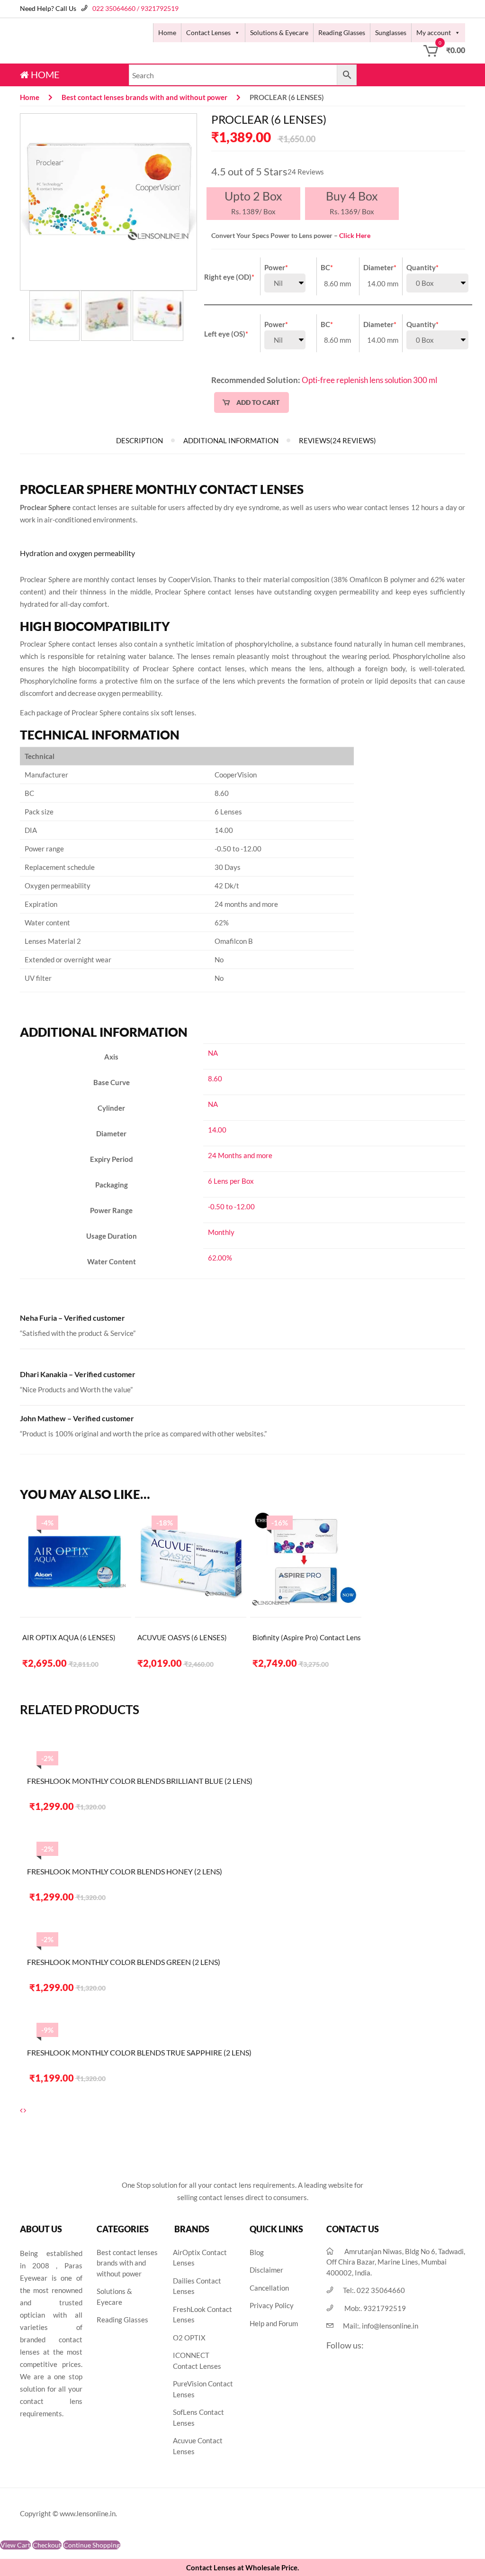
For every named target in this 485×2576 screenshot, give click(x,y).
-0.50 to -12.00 (231, 1206)
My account (434, 32)
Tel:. (374, 2290)
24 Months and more (240, 1155)
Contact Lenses (208, 32)
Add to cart (258, 402)
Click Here (355, 235)
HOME (44, 74)
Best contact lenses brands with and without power (144, 97)
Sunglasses (391, 32)
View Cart (15, 2545)
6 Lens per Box (231, 1181)
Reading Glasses (342, 32)
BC (327, 267)
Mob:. (375, 2308)
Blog (257, 2252)
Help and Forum (274, 2323)
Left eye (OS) (226, 334)
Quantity (422, 267)
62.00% (220, 1258)
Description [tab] (139, 440)
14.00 (217, 1130)
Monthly (221, 1232)
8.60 (215, 1078)
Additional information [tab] (231, 440)
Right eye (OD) (229, 277)
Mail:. (381, 2326)
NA (213, 1053)
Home (167, 32)
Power (276, 267)
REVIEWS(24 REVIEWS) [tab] (337, 440)
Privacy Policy (272, 2305)
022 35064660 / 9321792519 (135, 8)
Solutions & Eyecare (279, 32)
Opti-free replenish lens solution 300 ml (369, 380)
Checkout (47, 2545)
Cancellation (269, 2288)
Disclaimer (266, 2270)
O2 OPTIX (189, 2338)
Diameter (380, 267)
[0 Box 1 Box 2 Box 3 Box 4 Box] (437, 283)
